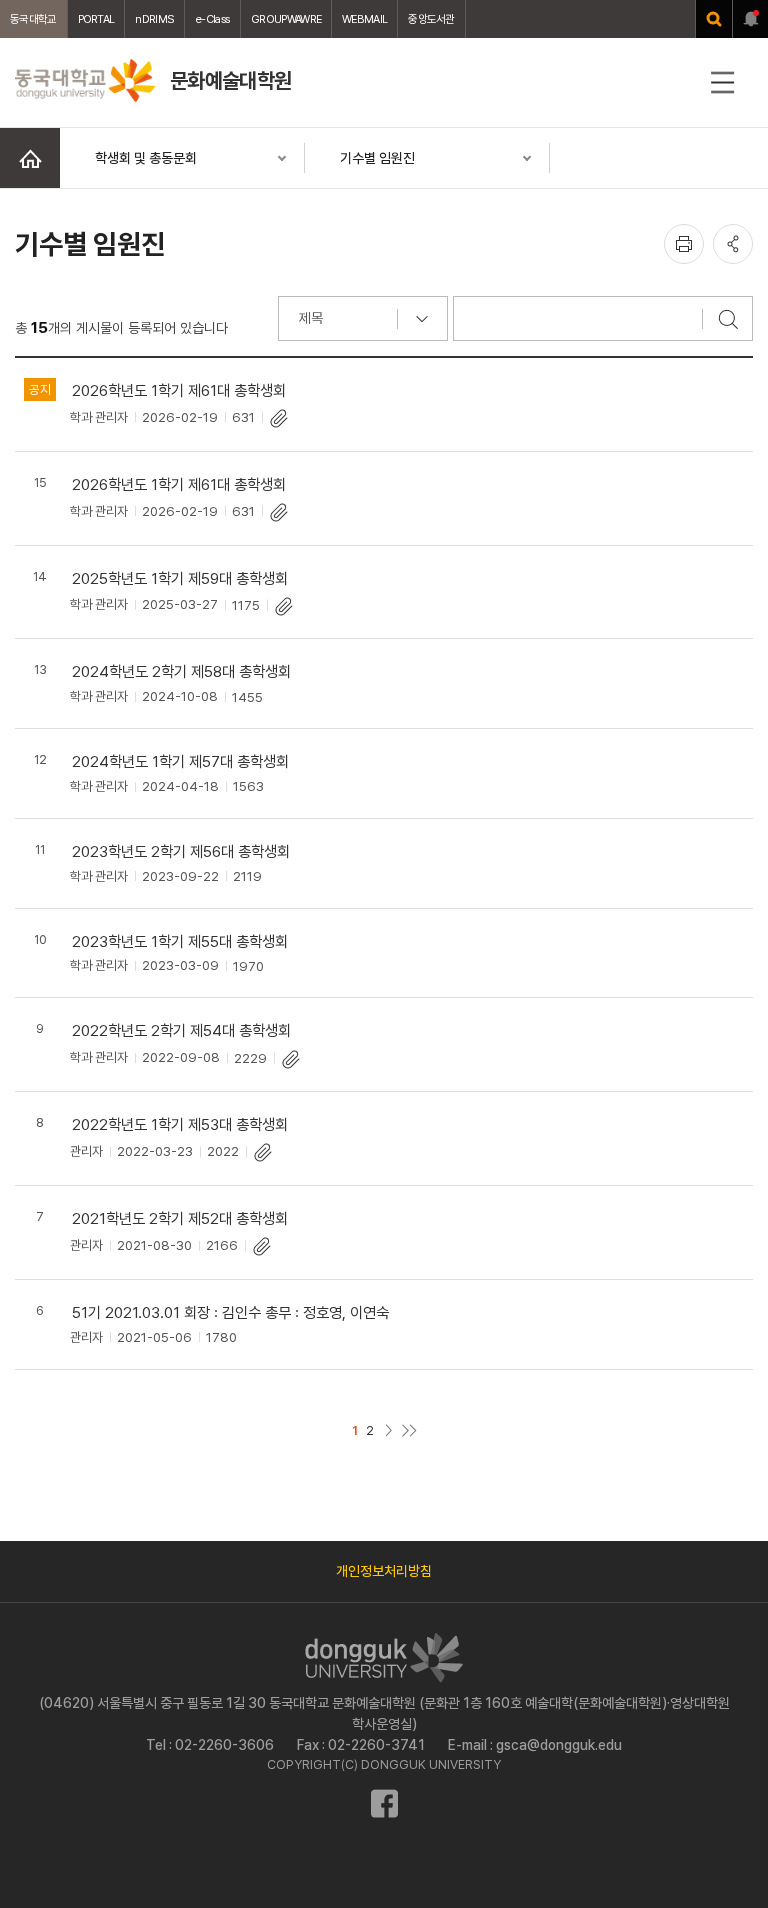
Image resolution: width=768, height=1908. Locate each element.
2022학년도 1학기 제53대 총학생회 (180, 1124)
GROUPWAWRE (286, 19)
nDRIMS (154, 19)
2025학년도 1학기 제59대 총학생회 (180, 578)
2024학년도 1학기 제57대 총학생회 (180, 761)
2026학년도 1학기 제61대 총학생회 (179, 390)
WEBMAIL (364, 19)
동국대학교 (33, 19)
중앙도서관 (431, 19)
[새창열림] (714, 19)
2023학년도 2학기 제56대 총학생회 (181, 851)
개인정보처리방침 (384, 1571)
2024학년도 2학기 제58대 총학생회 (181, 671)
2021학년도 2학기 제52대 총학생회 (180, 1218)
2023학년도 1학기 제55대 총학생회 (180, 941)
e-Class (212, 19)
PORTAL (96, 19)
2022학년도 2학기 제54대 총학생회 (181, 1030)
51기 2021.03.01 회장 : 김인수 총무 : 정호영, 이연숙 (230, 1312)
